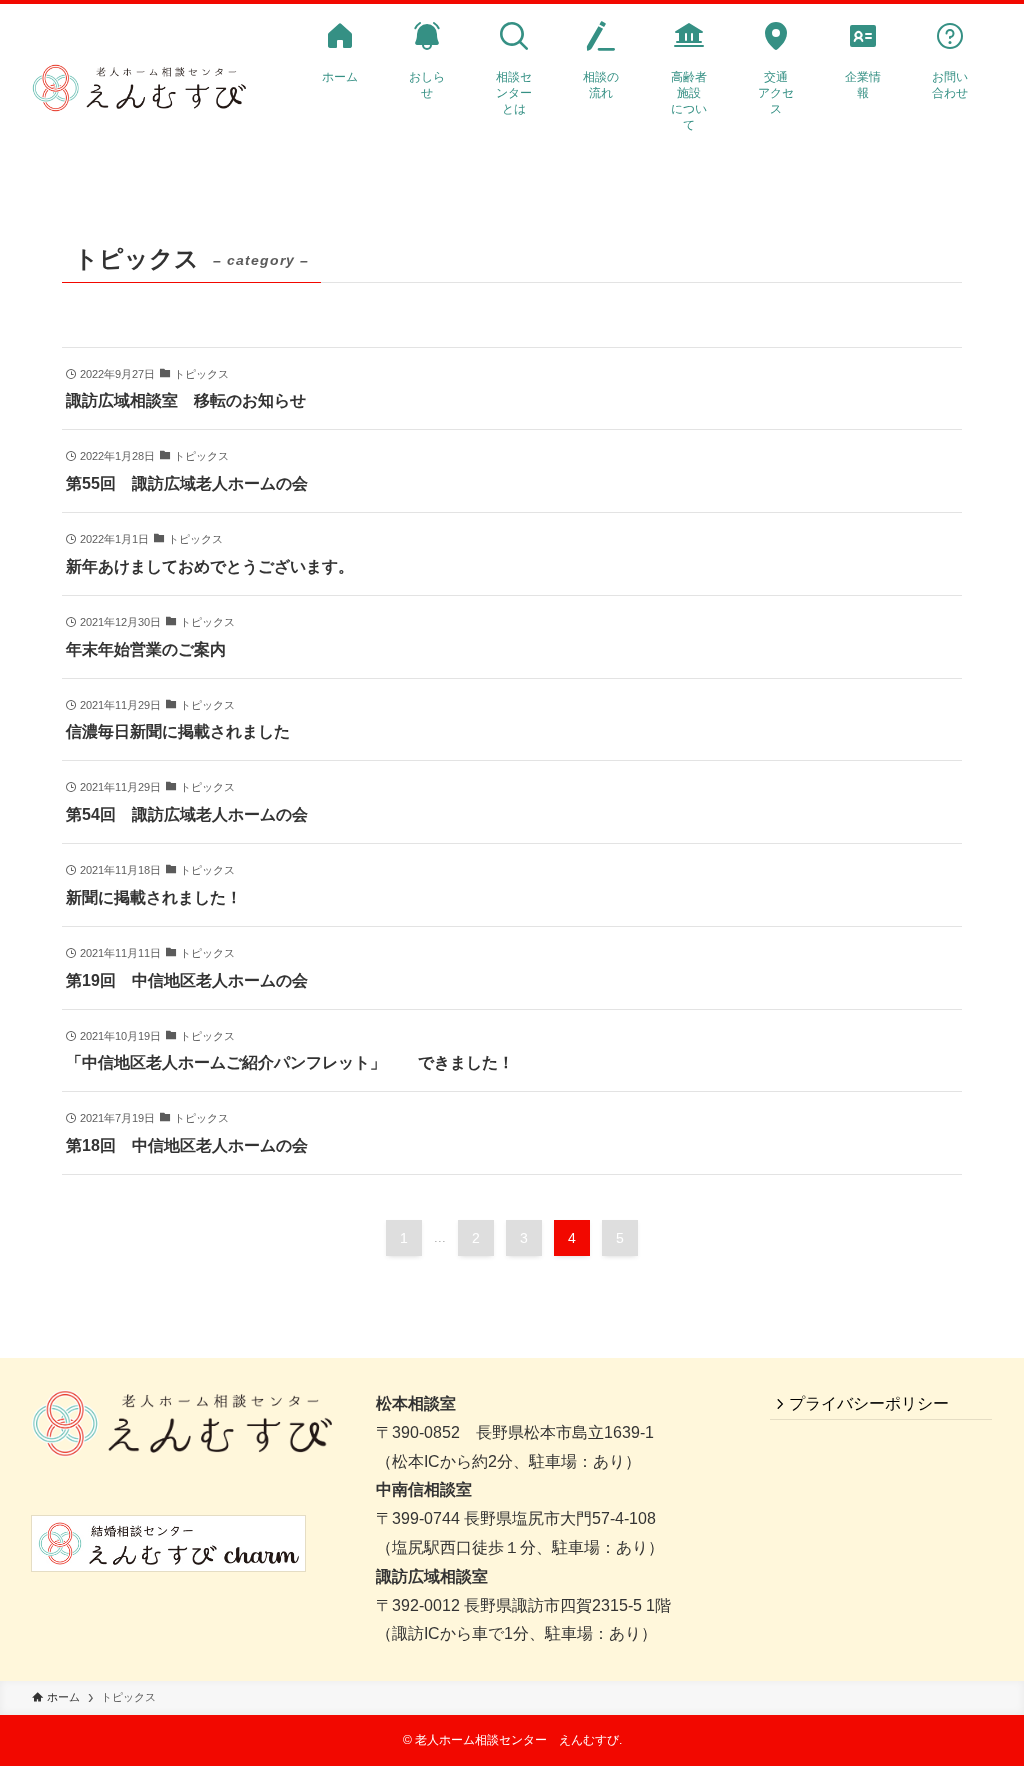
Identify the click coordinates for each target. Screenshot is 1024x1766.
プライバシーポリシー (869, 1403)
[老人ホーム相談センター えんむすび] (139, 88)
